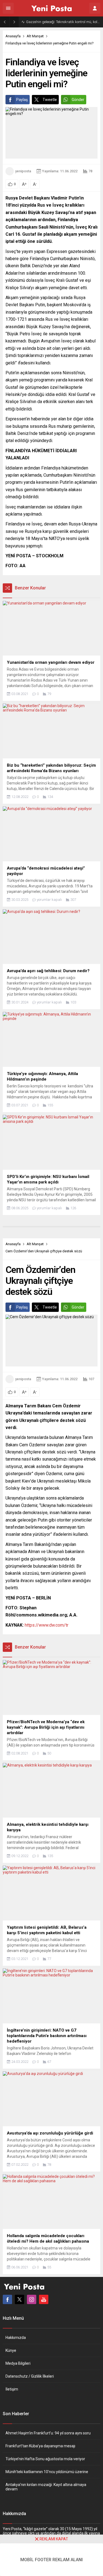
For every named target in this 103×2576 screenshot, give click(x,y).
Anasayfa (13, 36)
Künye (11, 2350)
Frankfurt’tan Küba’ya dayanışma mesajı (40, 2446)
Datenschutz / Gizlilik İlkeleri (30, 2376)
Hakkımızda (16, 2338)
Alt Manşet (35, 36)
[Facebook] (7, 2299)
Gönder (78, 100)
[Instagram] (32, 2299)
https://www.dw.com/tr (47, 1625)
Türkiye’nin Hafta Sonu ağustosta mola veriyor (45, 2459)
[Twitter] (20, 2299)
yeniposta (23, 171)
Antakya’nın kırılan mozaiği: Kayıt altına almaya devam (46, 2487)
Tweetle (50, 100)
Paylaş (22, 100)
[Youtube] (44, 2299)
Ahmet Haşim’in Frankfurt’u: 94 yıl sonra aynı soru (48, 2433)
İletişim (12, 2389)
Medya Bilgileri (18, 2363)
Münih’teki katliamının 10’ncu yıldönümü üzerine (47, 2472)
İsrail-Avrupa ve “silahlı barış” (49, 22)
